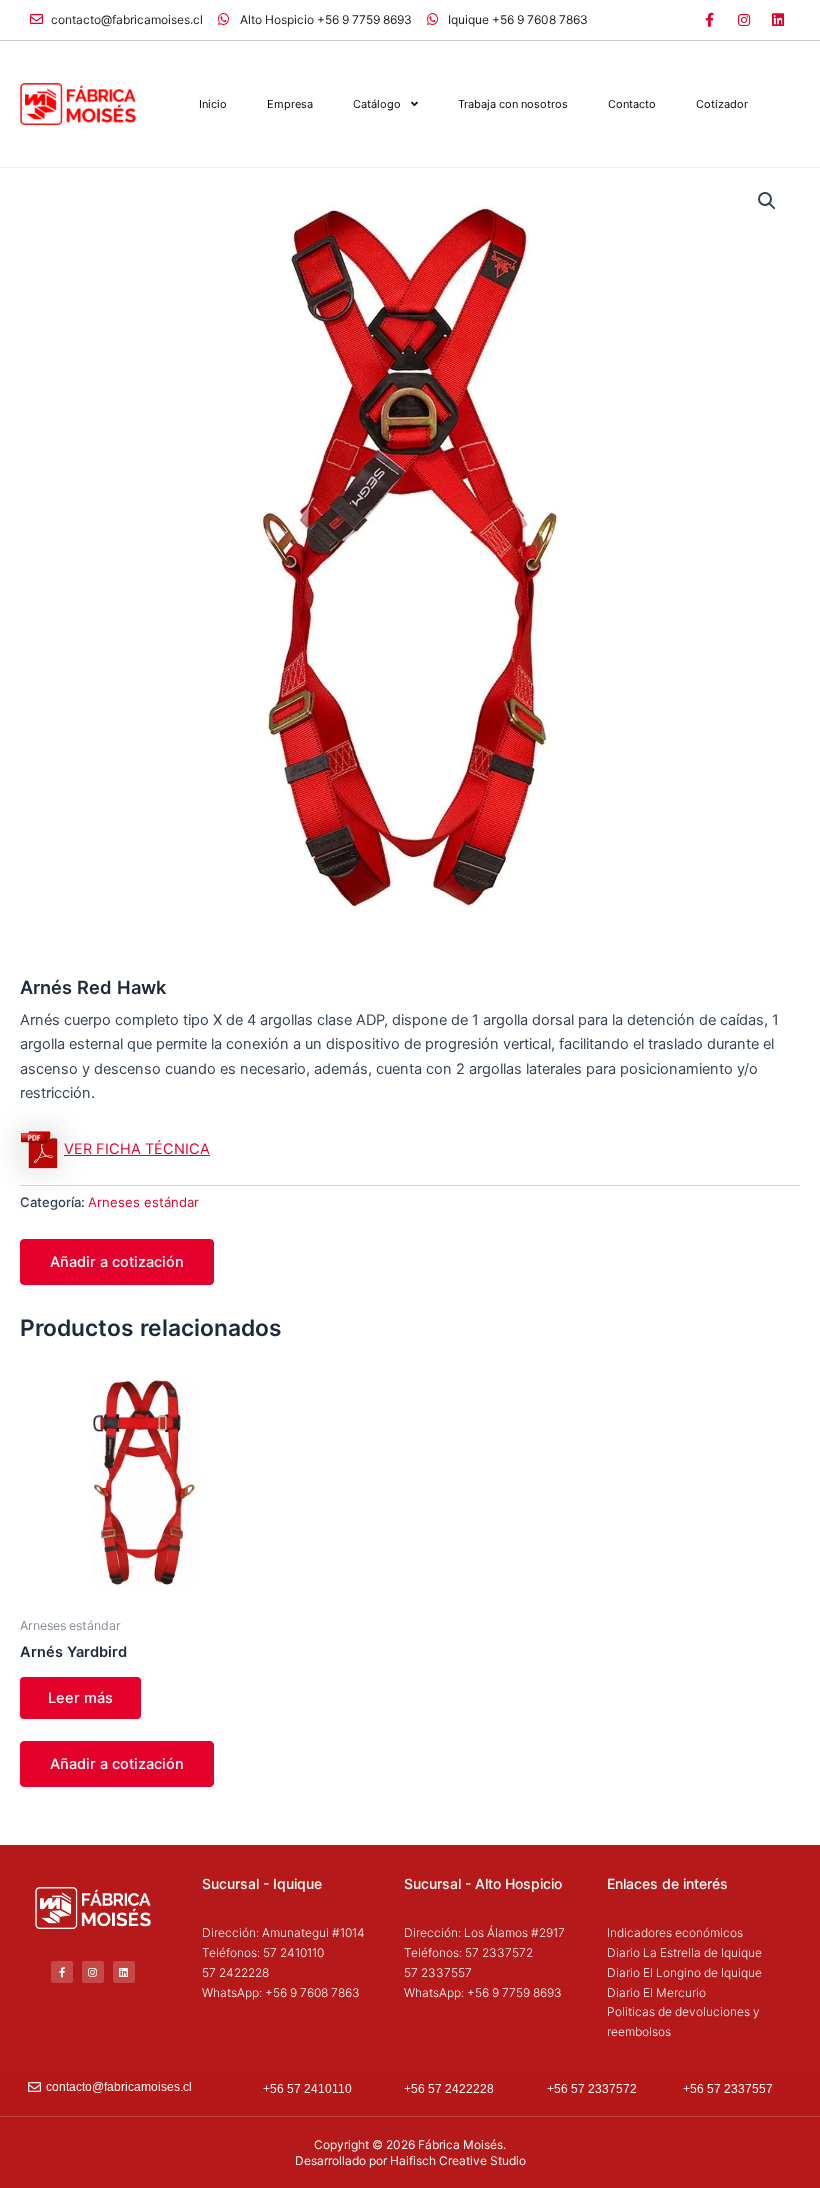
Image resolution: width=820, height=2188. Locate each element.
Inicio (213, 104)
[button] (767, 201)
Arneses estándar (143, 1202)
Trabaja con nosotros (513, 104)
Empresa (290, 104)
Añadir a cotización (117, 1262)
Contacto (632, 104)
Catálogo (377, 104)
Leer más (80, 1698)
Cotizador (722, 104)
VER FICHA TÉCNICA (137, 1149)
